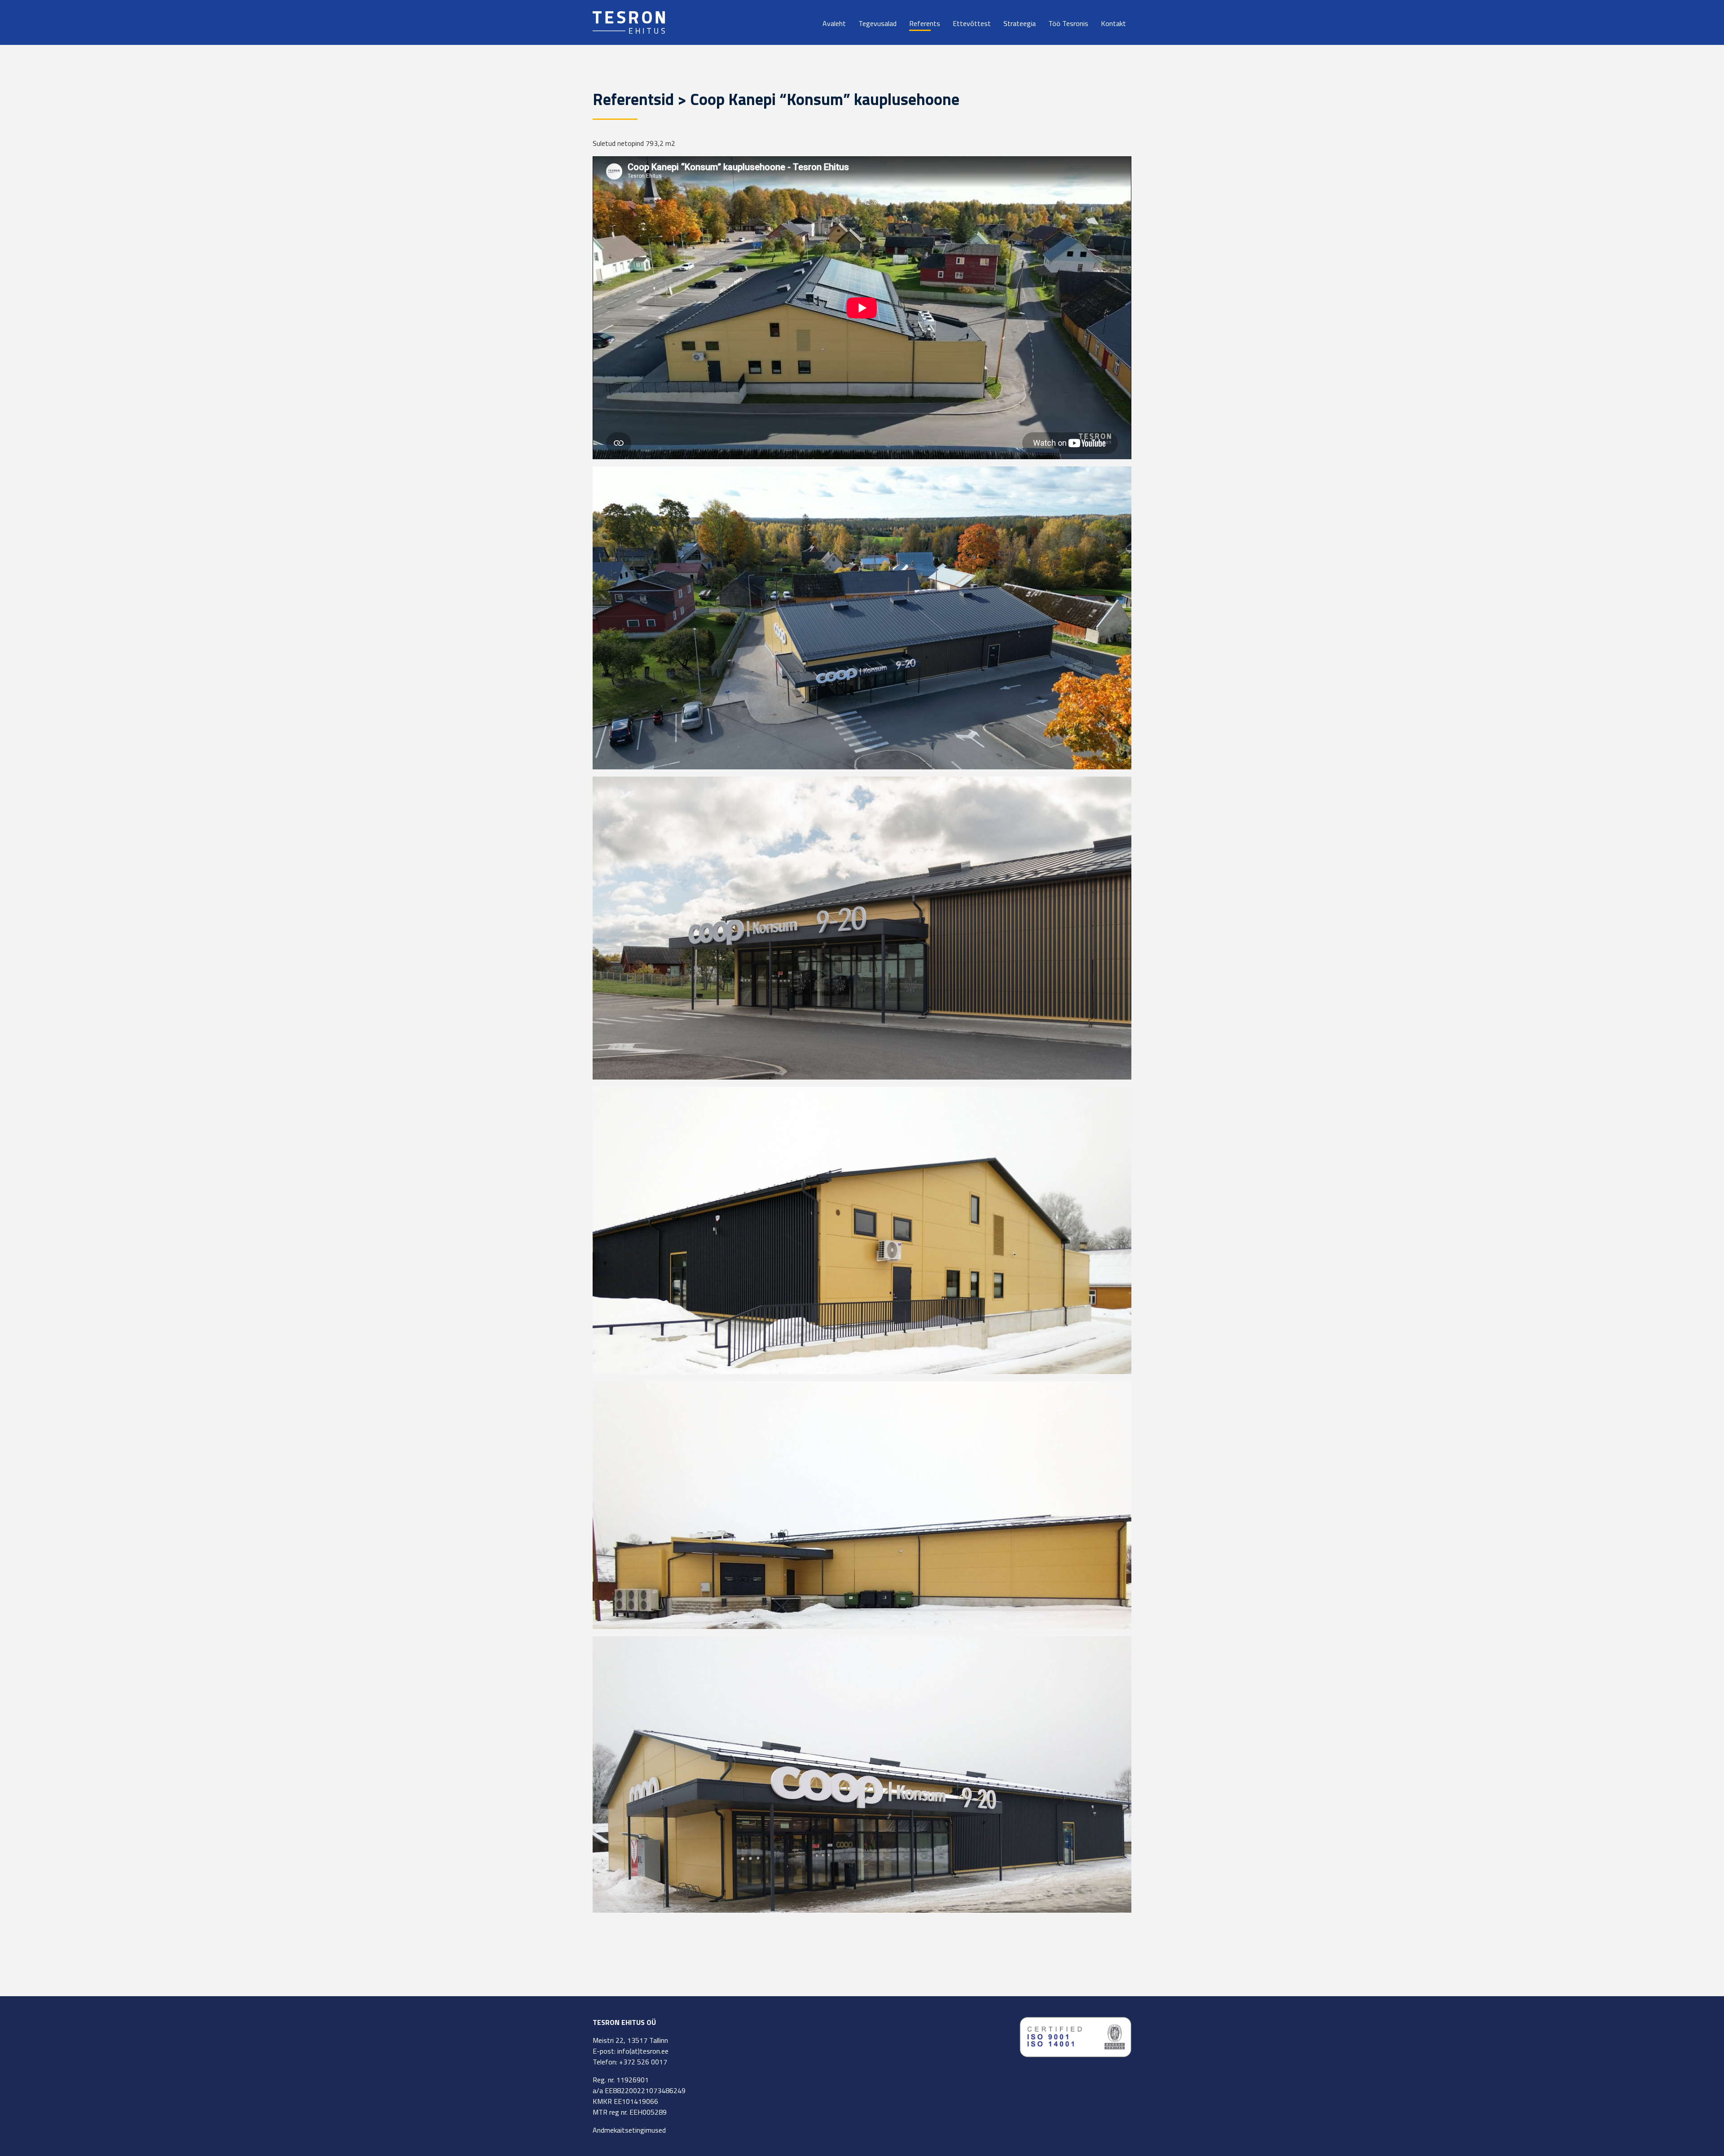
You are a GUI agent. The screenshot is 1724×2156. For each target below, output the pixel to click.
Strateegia (1020, 23)
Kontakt (1113, 23)
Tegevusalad (877, 23)
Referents (925, 23)
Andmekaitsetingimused (629, 2130)
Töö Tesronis (1068, 23)
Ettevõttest (972, 23)
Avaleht (834, 23)
